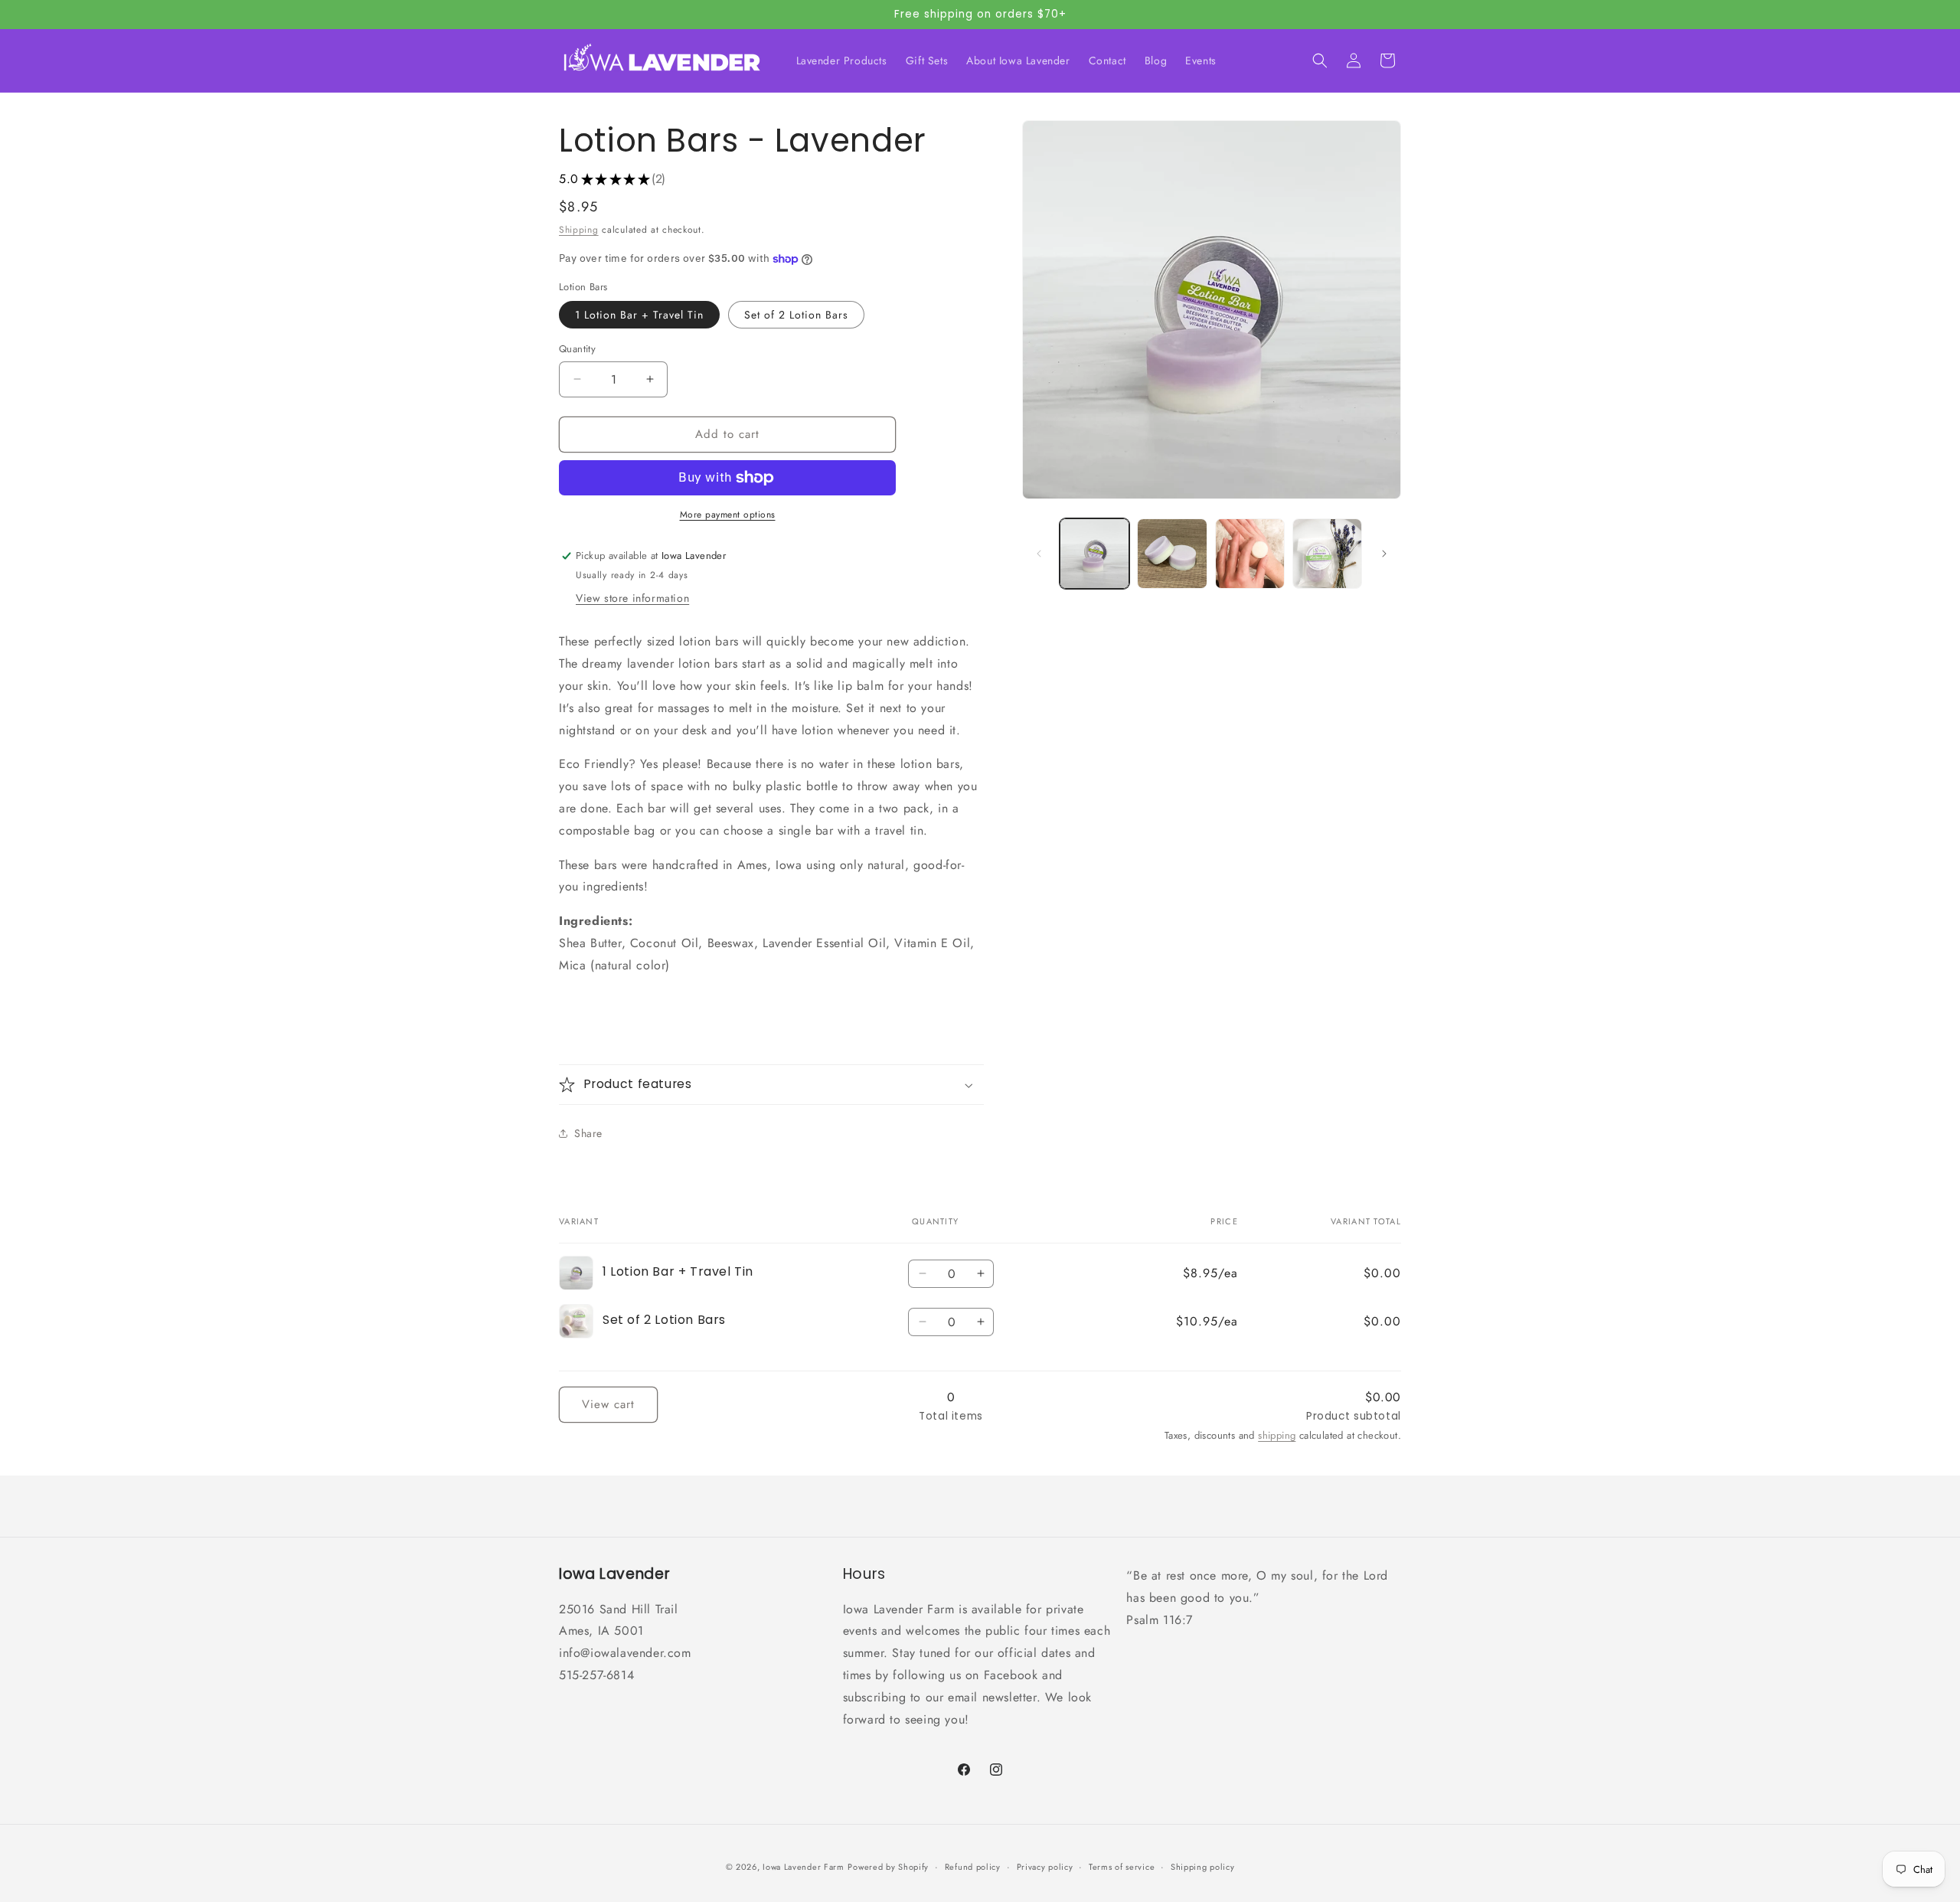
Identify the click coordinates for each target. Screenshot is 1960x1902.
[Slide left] (1039, 554)
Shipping (579, 230)
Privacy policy (1045, 1866)
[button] (1320, 60)
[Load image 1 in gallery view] (1094, 553)
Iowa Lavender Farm (804, 1867)
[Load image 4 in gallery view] (1327, 553)
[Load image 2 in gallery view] (1172, 553)
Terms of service (1122, 1866)
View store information (632, 599)
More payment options (728, 515)
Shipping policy (1203, 1866)
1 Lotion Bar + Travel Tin (639, 315)
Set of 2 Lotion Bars (796, 315)
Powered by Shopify (888, 1867)
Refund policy (973, 1866)
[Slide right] (1384, 554)
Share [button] (588, 1133)
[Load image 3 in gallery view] (1250, 553)
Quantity (577, 349)
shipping (1277, 1435)
